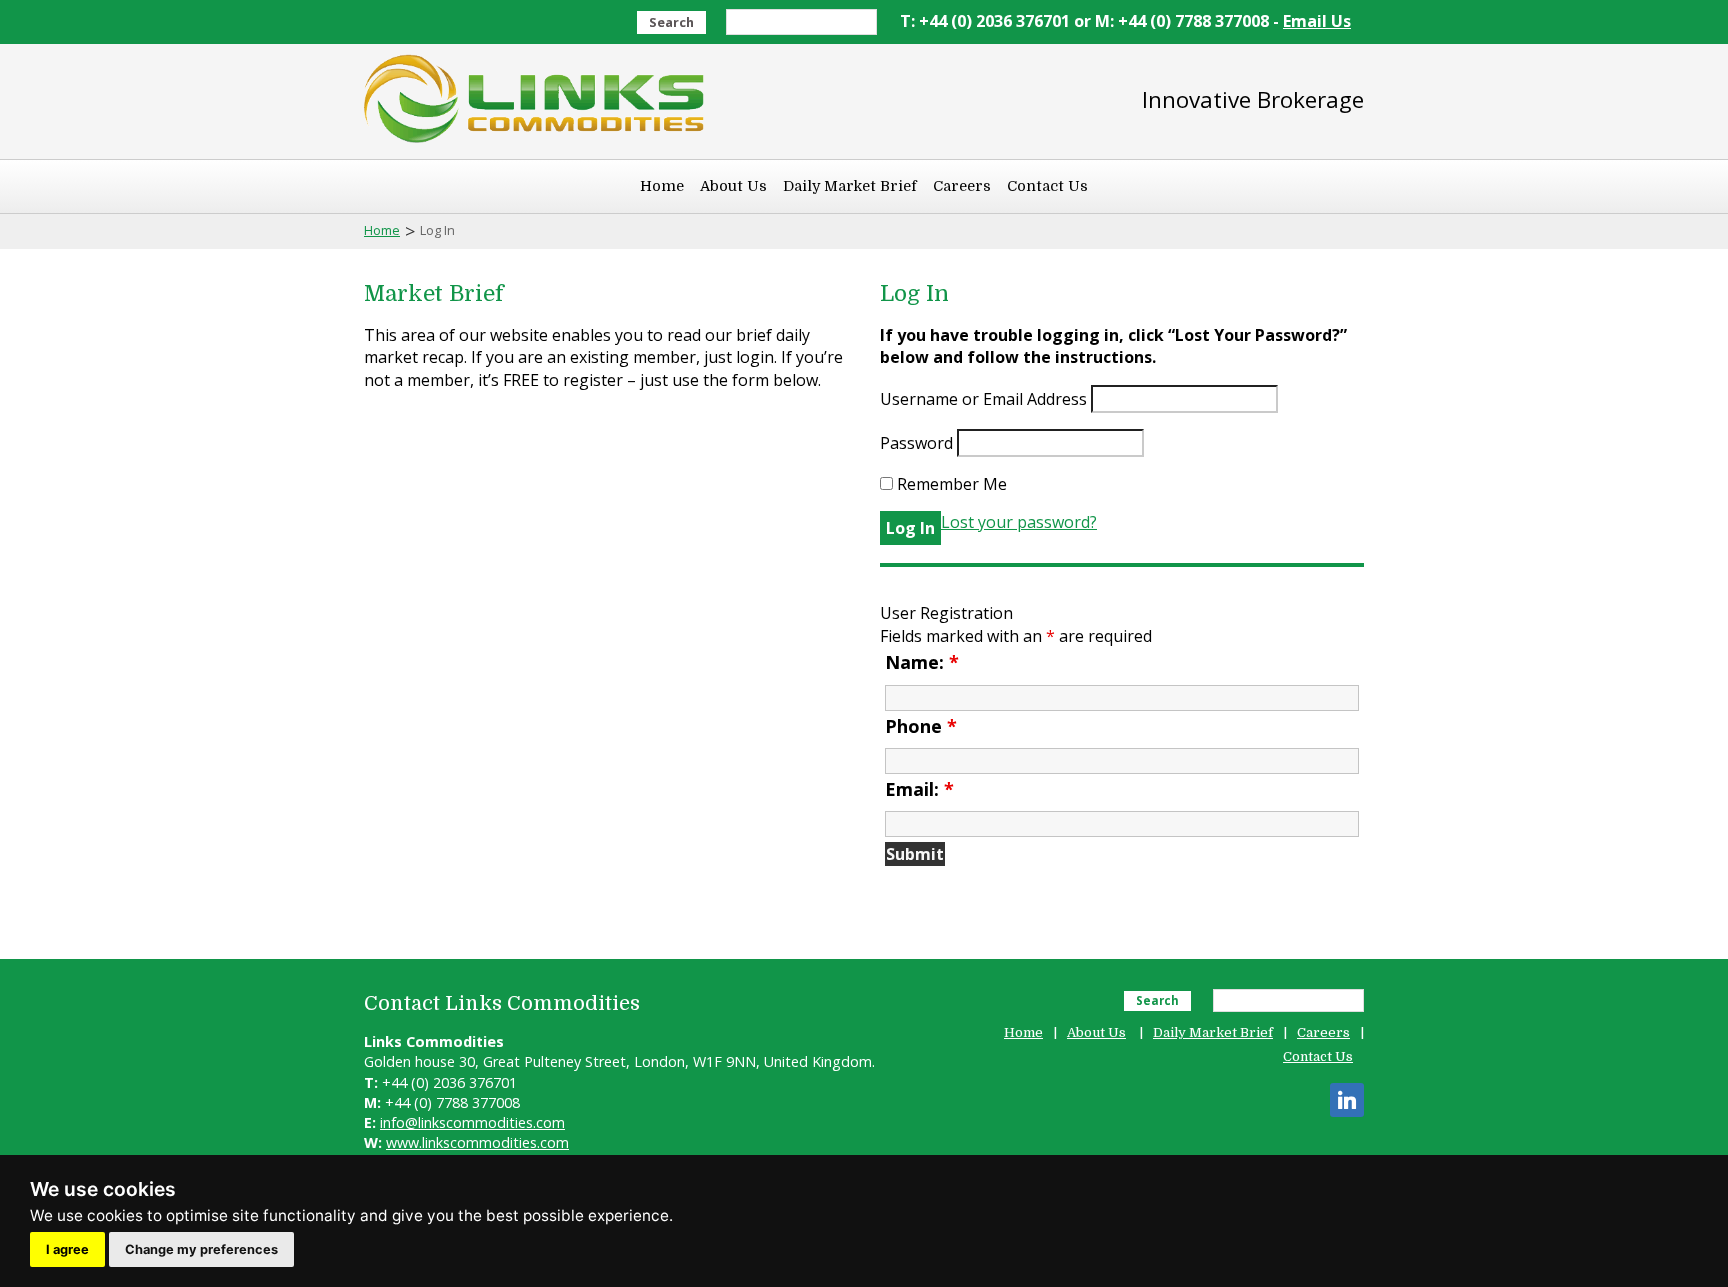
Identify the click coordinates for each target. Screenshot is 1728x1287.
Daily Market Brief (850, 186)
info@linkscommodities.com (472, 1122)
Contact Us (1047, 186)
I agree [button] (67, 1249)
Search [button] (671, 22)
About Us (733, 186)
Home (662, 186)
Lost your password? (1019, 522)
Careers (962, 186)
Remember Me (950, 484)
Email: (919, 789)
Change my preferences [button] (201, 1249)
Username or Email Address (983, 399)
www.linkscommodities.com (477, 1142)
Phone (921, 726)
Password (916, 443)
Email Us (1317, 21)
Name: (922, 662)
